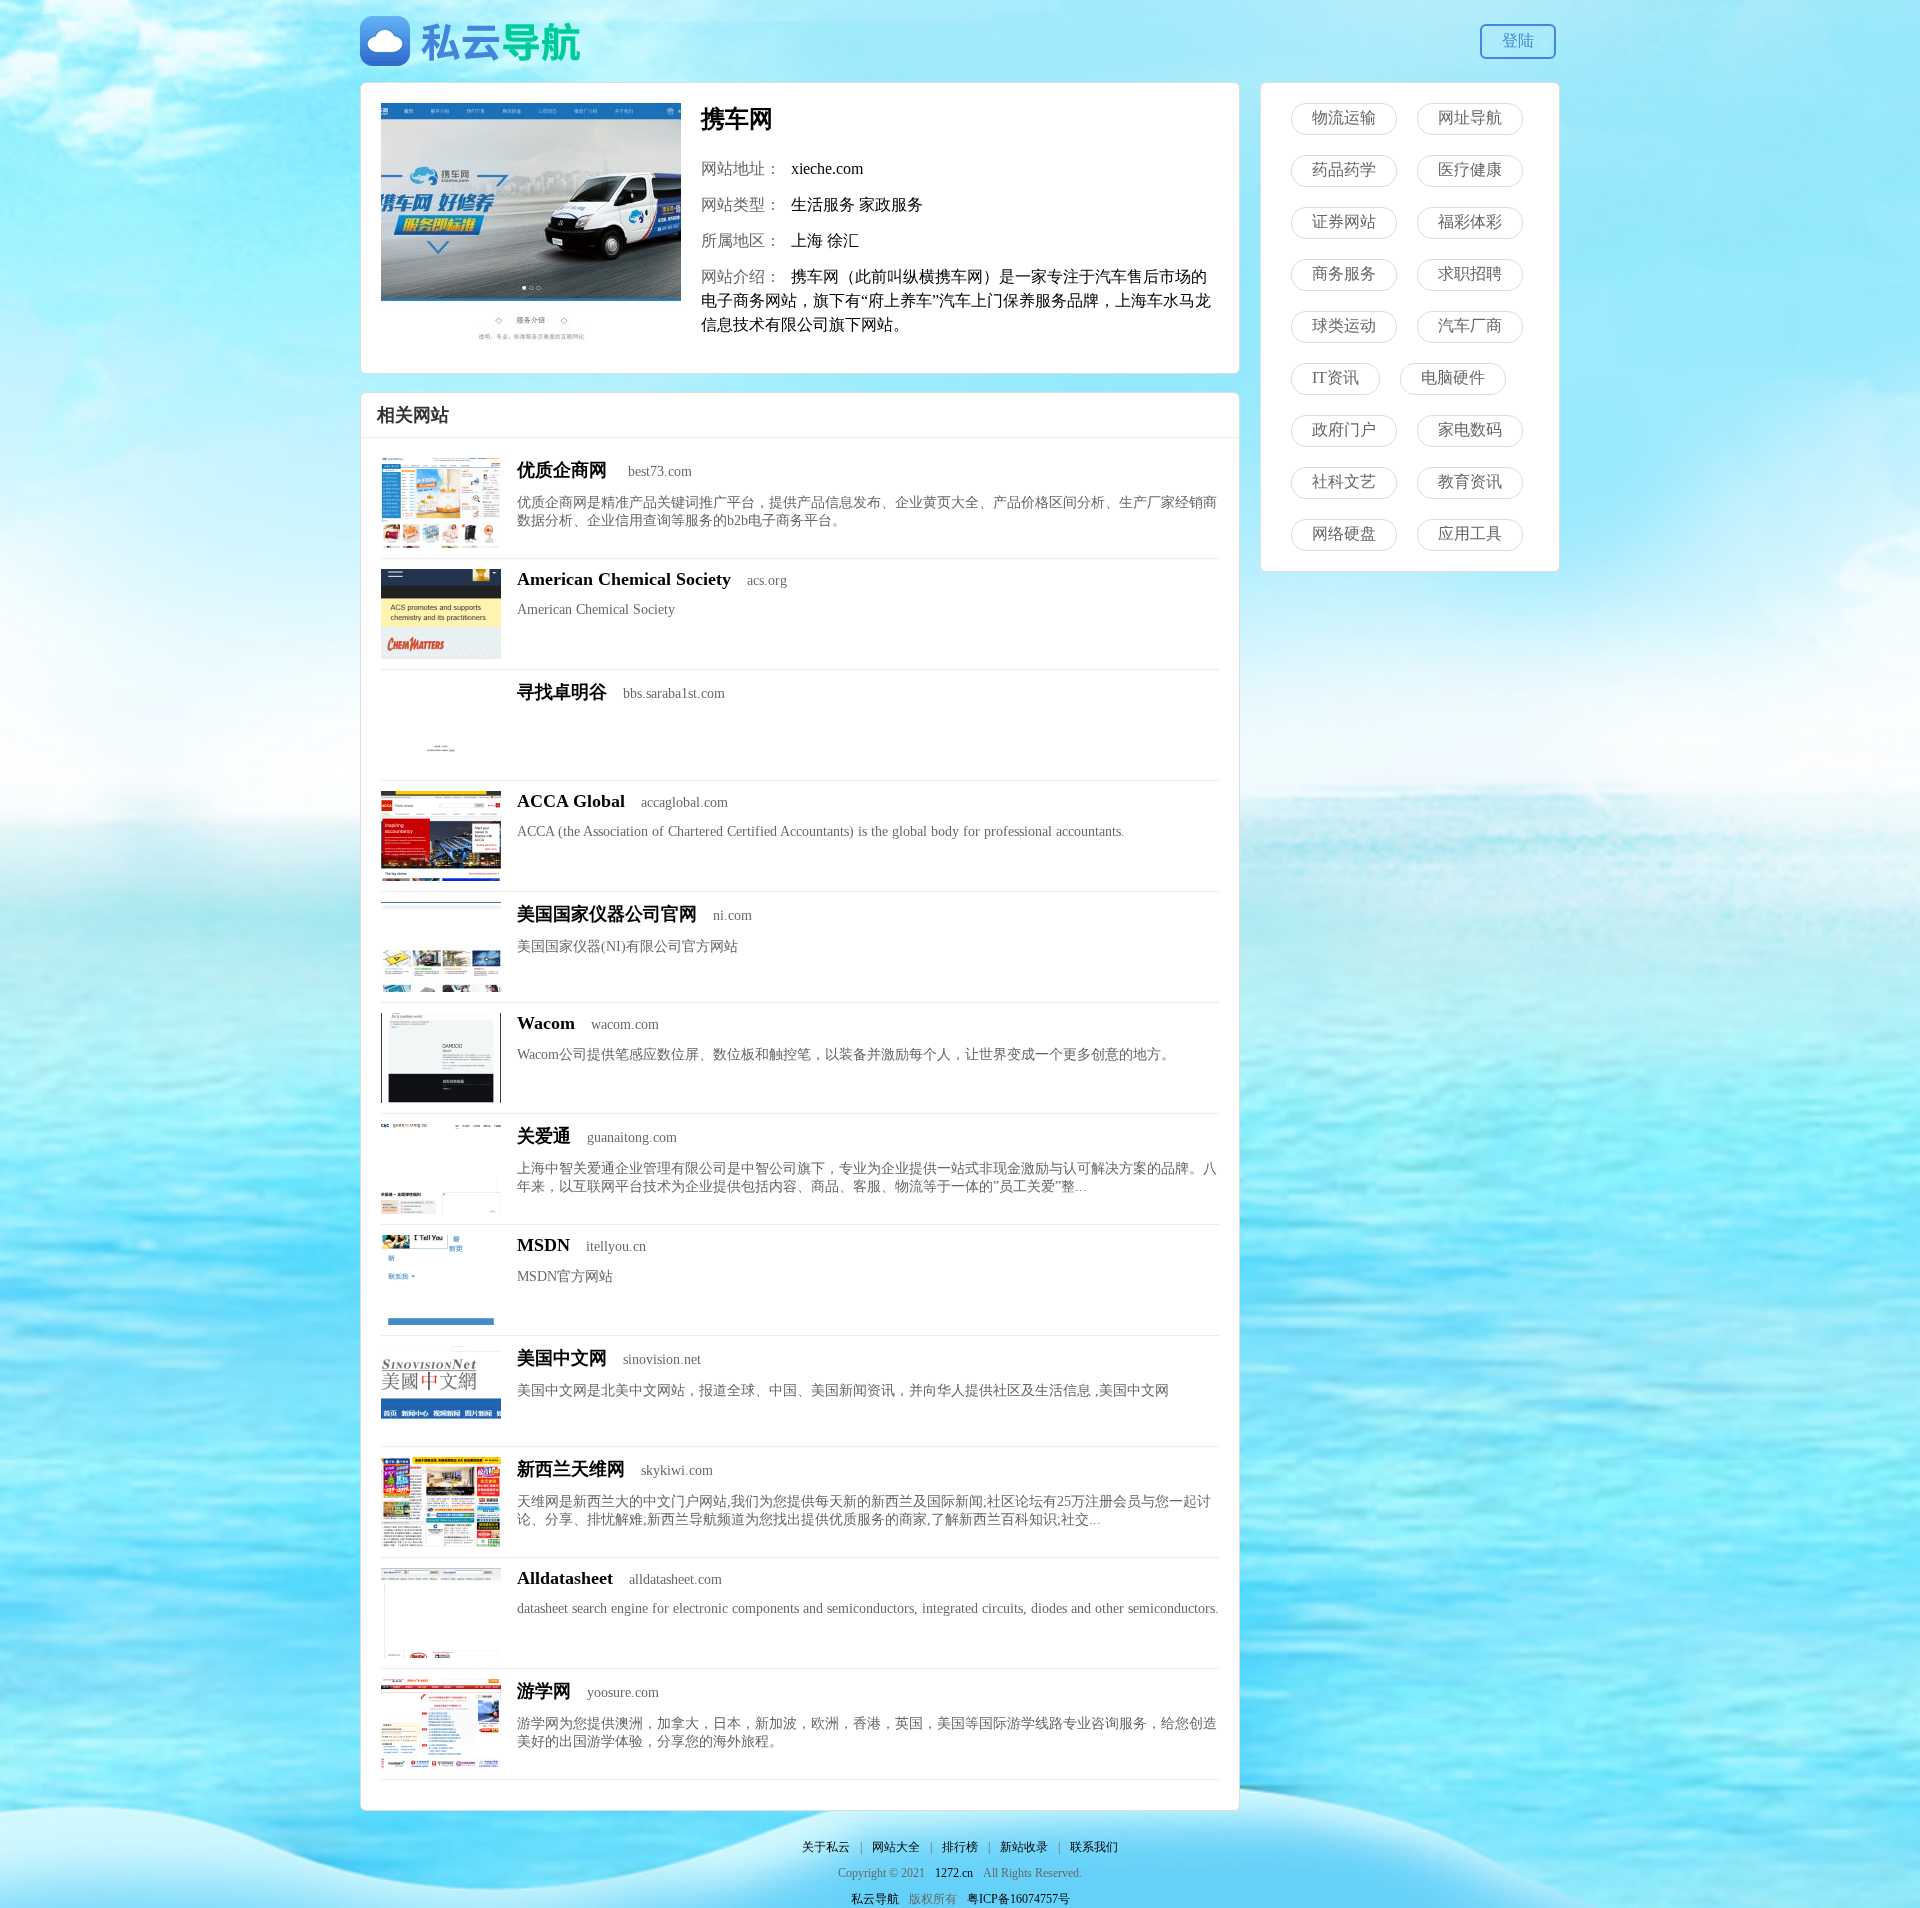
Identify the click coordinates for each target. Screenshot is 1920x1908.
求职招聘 (1470, 273)
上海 (807, 240)
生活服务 (823, 204)
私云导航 (875, 1899)
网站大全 (896, 1847)
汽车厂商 (1470, 325)
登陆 (1518, 40)
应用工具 (1470, 533)
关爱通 (544, 1136)
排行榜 (960, 1847)
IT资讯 (1335, 377)
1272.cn (954, 1873)
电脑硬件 (1453, 377)
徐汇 (843, 240)
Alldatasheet (565, 1578)
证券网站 (1344, 221)
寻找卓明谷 (562, 692)
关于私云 (826, 1847)
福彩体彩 (1470, 221)
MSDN (543, 1245)
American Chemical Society (624, 579)
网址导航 (1470, 117)
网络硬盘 (1344, 533)
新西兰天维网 (571, 1469)
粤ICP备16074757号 (1018, 1899)
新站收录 (1024, 1847)
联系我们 (1094, 1847)
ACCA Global (571, 801)
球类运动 (1344, 325)
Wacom (546, 1023)
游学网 (544, 1691)
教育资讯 (1470, 481)
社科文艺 (1344, 481)
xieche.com (827, 168)
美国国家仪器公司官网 (607, 914)
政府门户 (1344, 429)
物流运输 (1344, 117)
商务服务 (1344, 273)
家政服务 (891, 204)
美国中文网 (562, 1358)
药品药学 (1344, 169)
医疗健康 (1470, 169)
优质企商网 (564, 470)
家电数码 (1470, 429)
